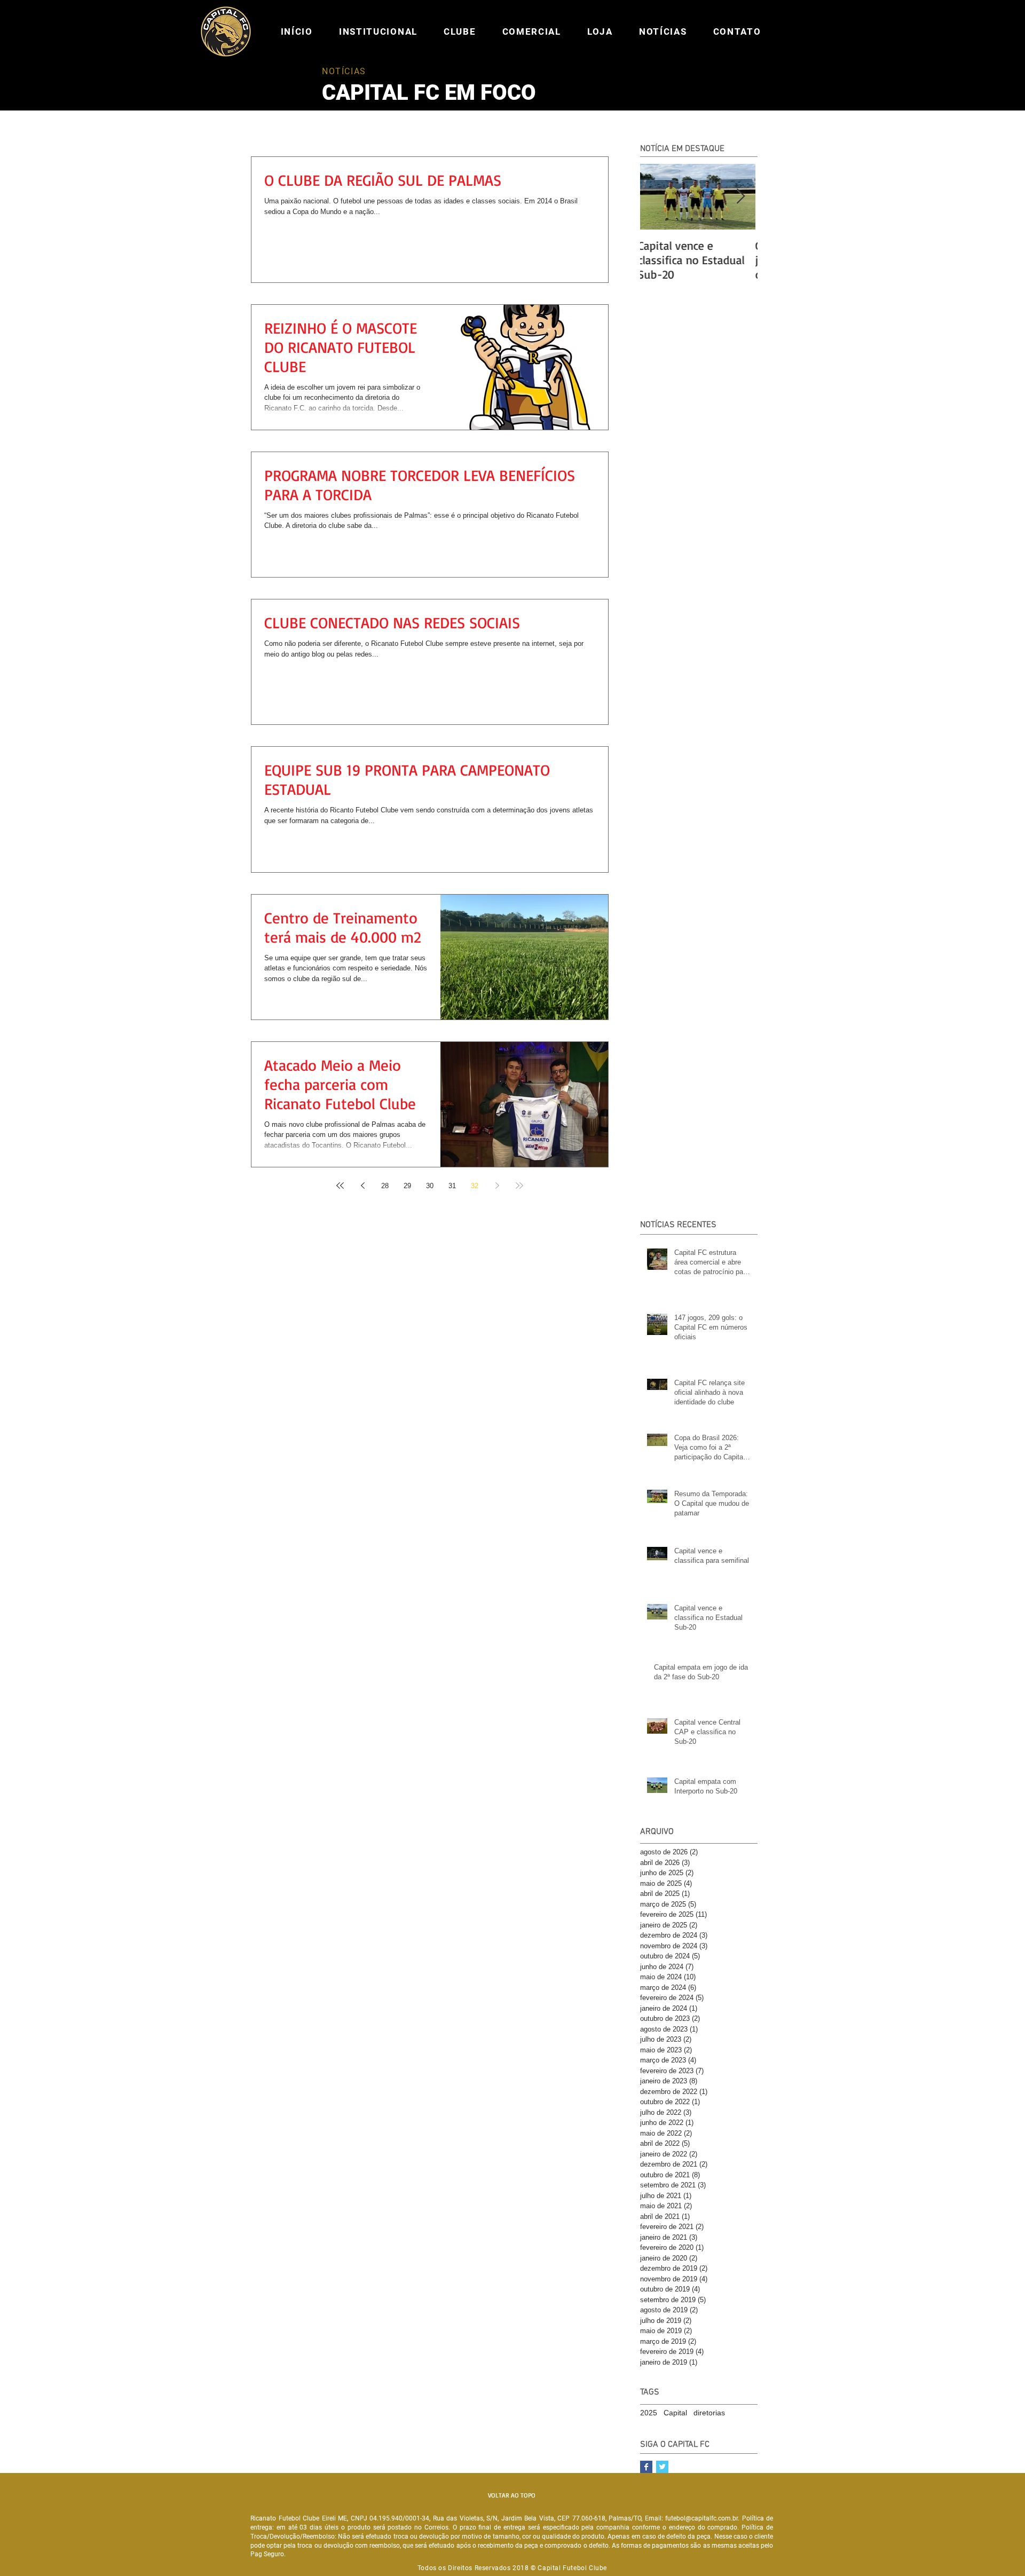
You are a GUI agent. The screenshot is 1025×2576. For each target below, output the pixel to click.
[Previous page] (362, 1186)
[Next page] (497, 1186)
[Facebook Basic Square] (646, 2467)
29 (407, 1186)
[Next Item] (740, 197)
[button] (378, 31)
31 (452, 1186)
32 (475, 1186)
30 (430, 1186)
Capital (675, 2413)
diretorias (709, 2413)
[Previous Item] (657, 197)
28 (385, 1186)
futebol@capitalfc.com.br (701, 2518)
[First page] (340, 1186)
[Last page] (519, 1186)
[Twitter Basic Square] (662, 2467)
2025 (649, 2413)
